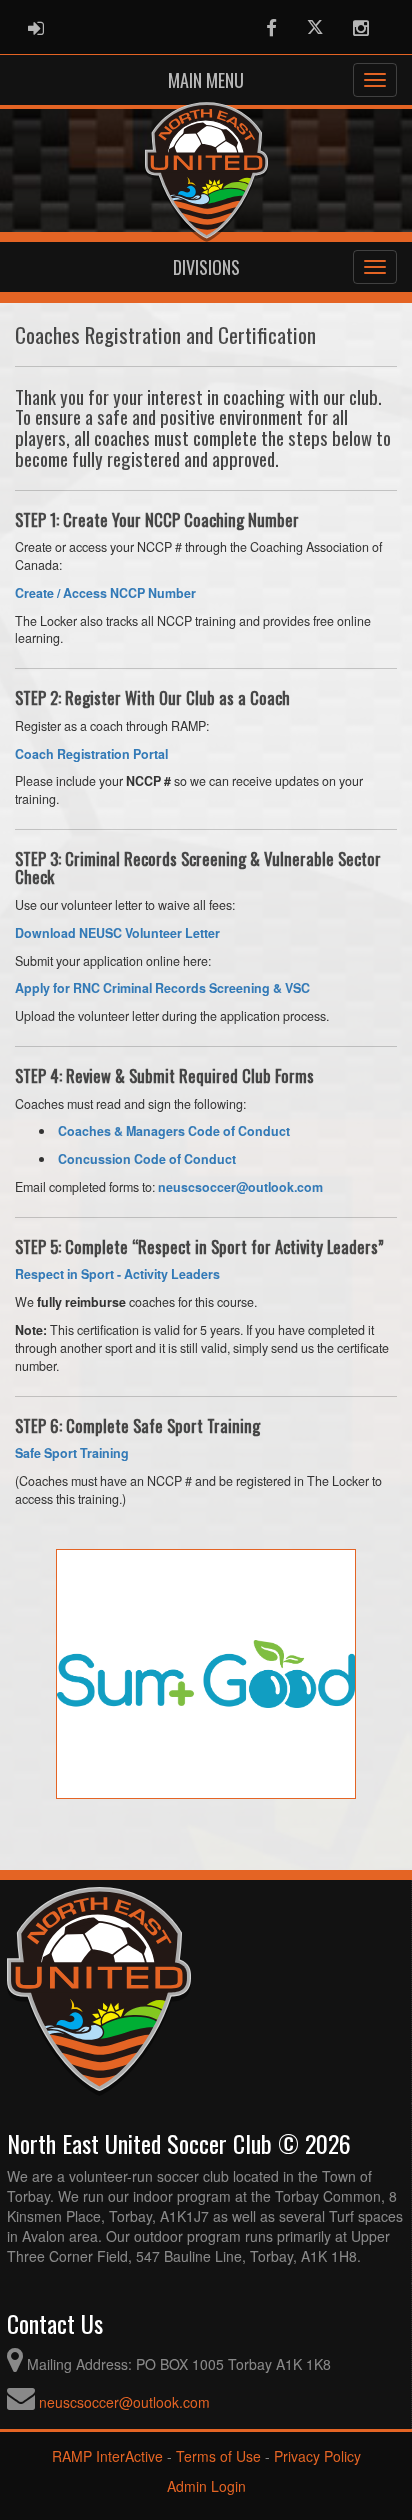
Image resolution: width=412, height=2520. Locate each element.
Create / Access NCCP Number (105, 593)
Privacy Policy (317, 2456)
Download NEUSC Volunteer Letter (117, 933)
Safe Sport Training (72, 1453)
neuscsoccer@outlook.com (124, 2402)
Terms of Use (218, 2456)
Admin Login (206, 2486)
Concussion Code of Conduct (147, 1159)
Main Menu (206, 80)
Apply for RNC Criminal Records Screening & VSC (162, 988)
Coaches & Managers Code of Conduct (174, 1131)
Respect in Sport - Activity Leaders (117, 1274)
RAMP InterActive (107, 2456)
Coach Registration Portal (91, 754)
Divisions (206, 267)
